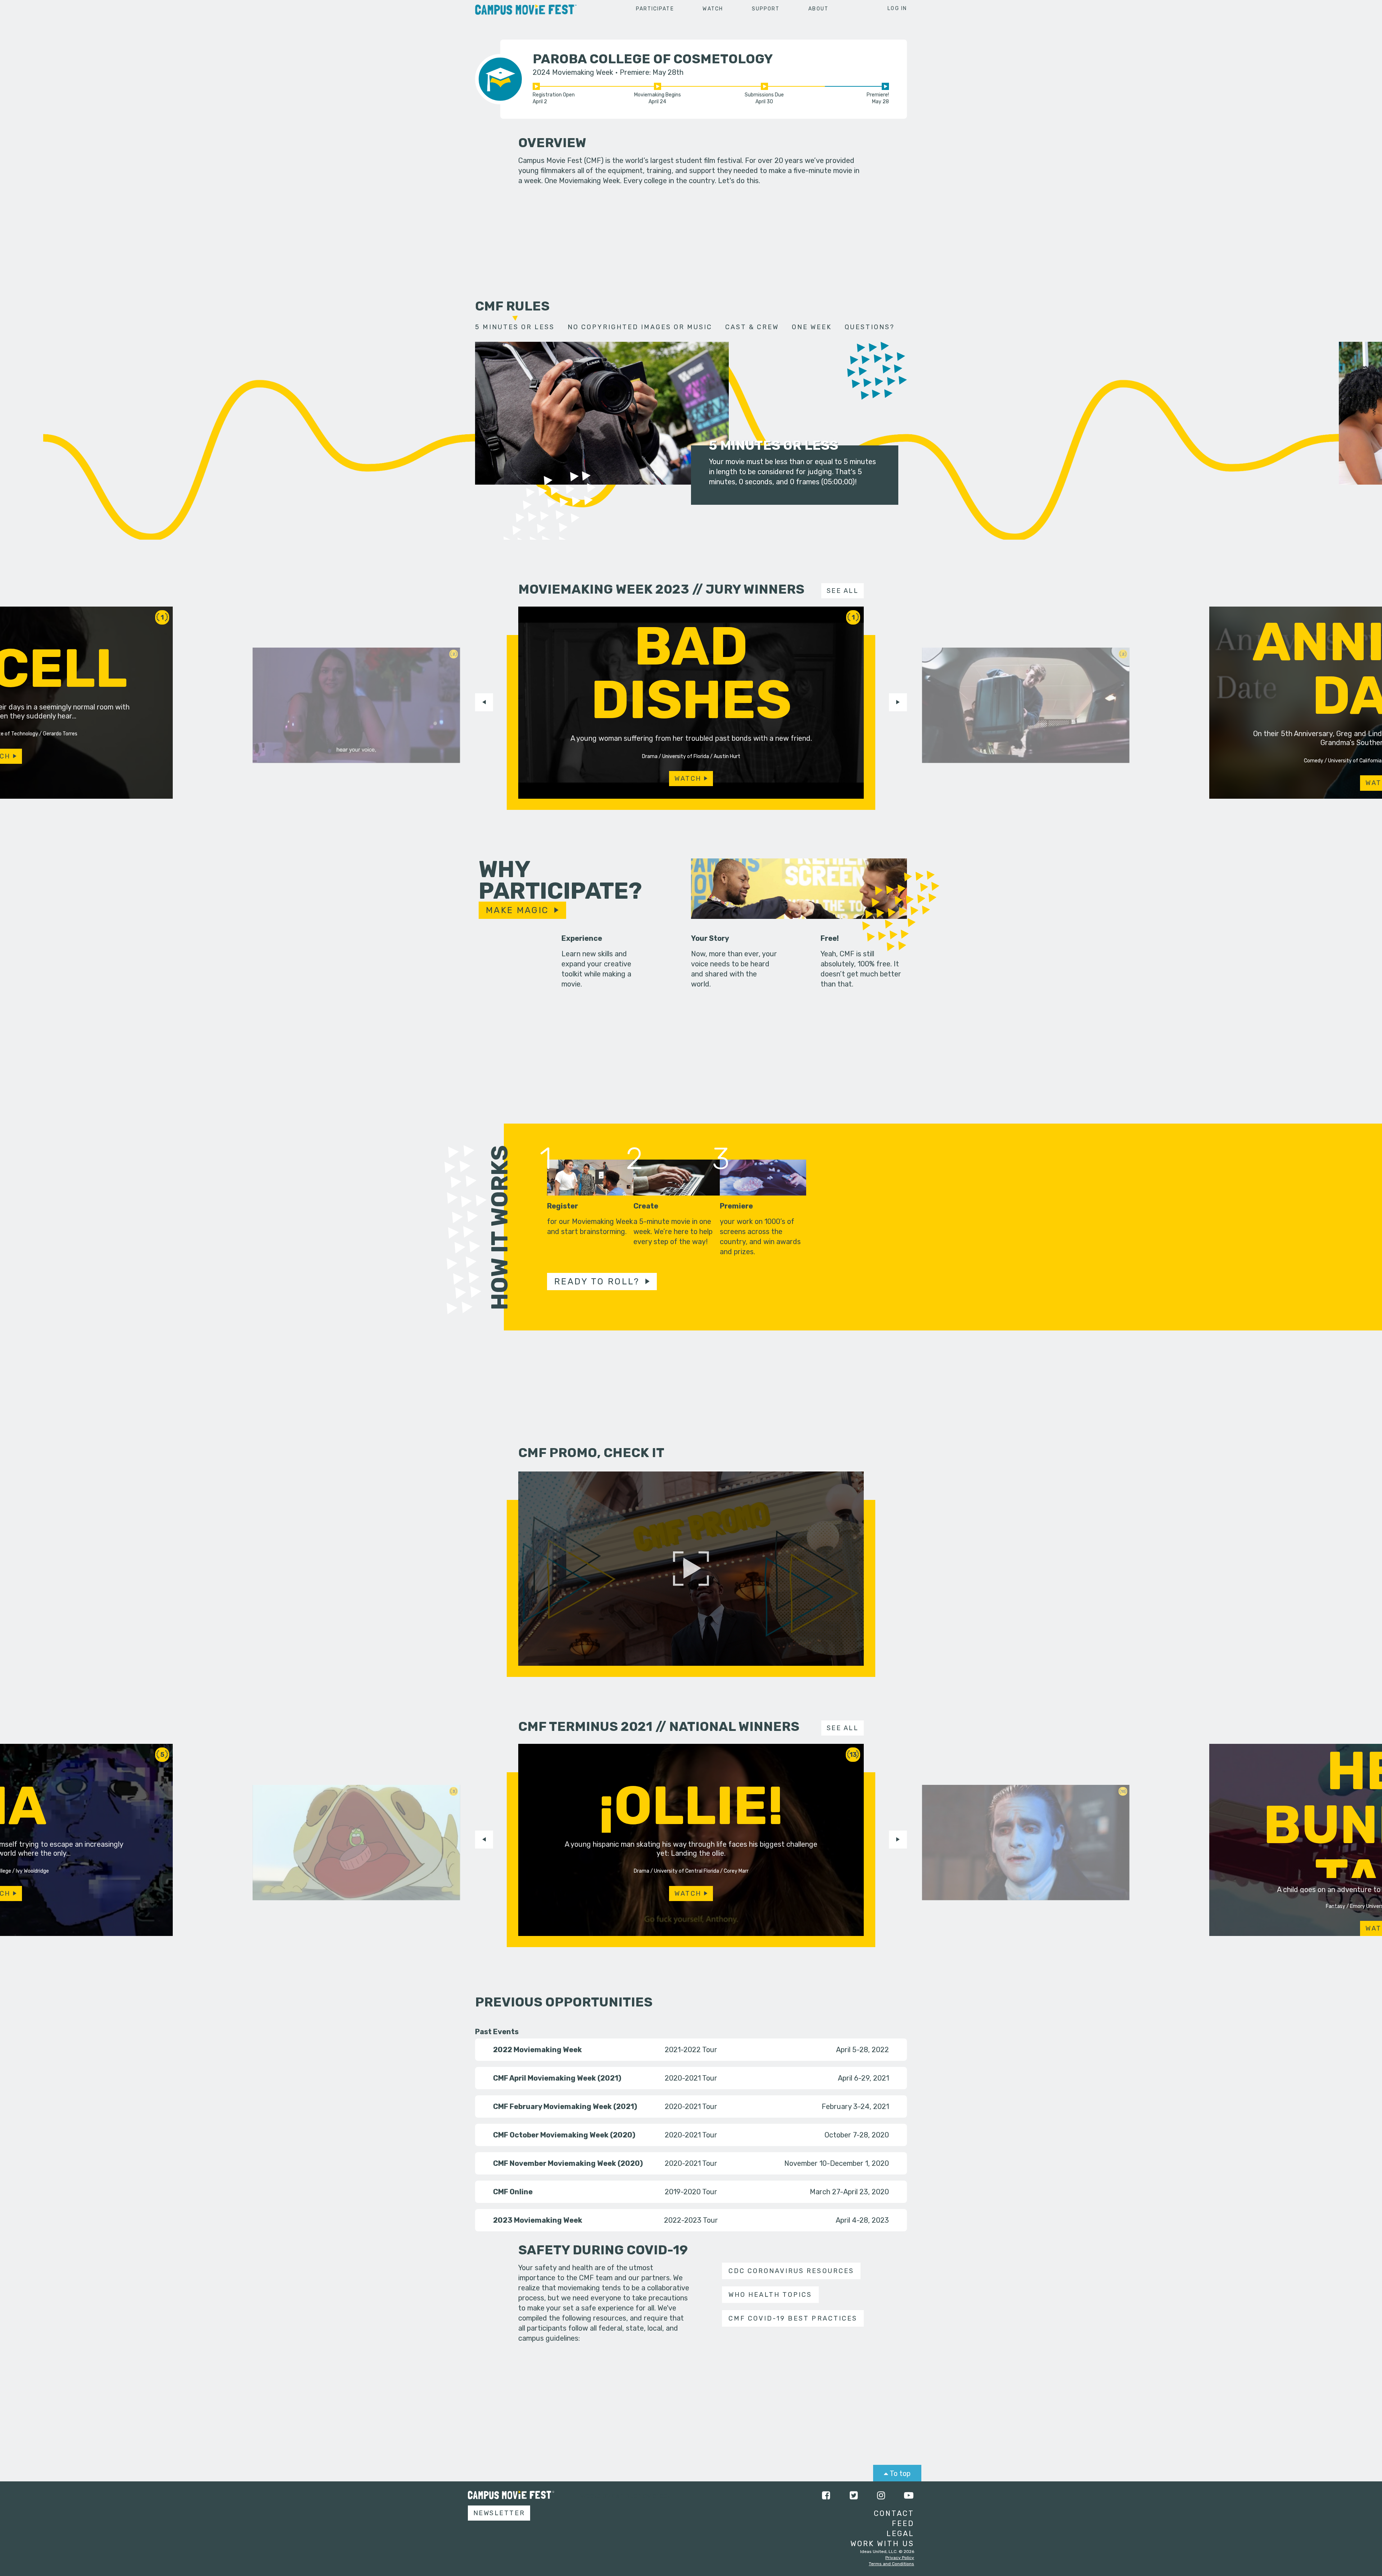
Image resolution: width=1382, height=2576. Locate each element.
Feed (903, 2523)
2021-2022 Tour (691, 2050)
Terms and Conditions (891, 2564)
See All (843, 591)
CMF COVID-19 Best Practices (793, 2318)
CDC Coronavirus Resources (791, 2271)
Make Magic (517, 910)
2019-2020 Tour (691, 2192)
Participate (655, 9)
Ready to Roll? (597, 1282)
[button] (484, 702)
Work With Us (882, 2544)
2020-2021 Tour (691, 2078)
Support (766, 9)
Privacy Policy (900, 2558)
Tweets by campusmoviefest (623, 2495)
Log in (897, 8)
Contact (894, 2513)
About (818, 9)
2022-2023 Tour (691, 2220)
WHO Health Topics (770, 2295)
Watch (713, 9)
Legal (900, 2534)
